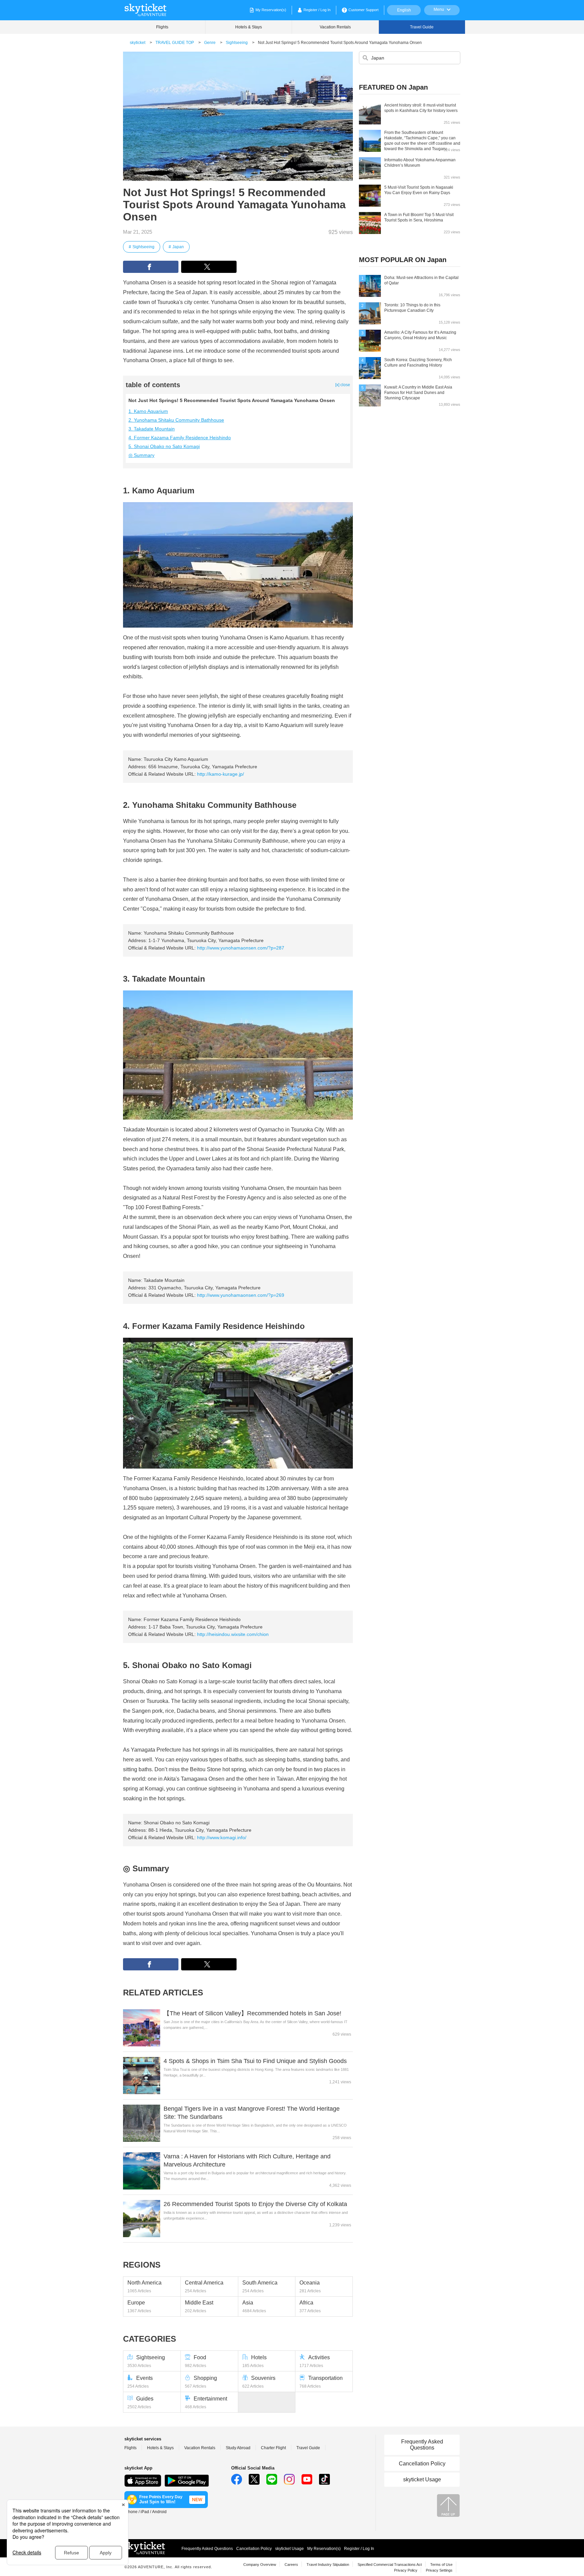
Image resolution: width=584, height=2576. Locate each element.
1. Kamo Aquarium (148, 411)
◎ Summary (141, 455)
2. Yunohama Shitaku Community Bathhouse (176, 420)
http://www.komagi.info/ (222, 1837)
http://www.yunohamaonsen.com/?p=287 (241, 948)
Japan (178, 247)
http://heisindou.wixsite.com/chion (233, 1634)
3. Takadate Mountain (152, 429)
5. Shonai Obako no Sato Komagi (164, 446)
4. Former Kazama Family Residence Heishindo (180, 438)
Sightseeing (143, 247)
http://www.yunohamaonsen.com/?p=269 (241, 1295)
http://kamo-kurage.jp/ (221, 774)
